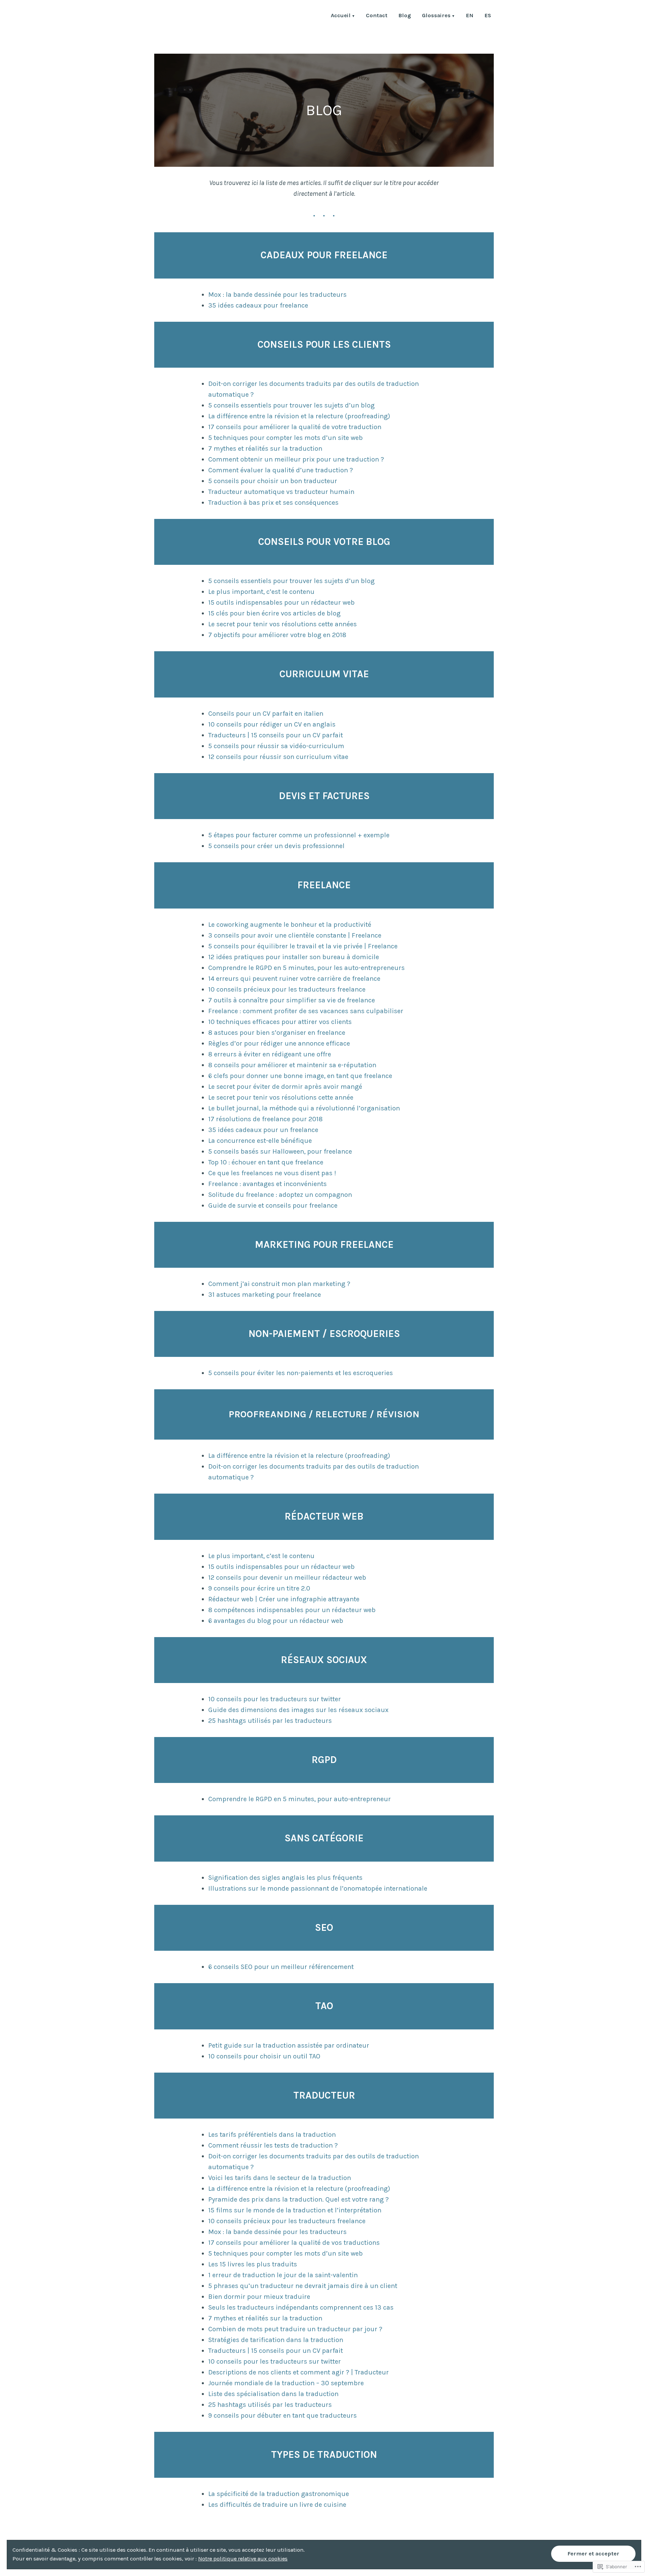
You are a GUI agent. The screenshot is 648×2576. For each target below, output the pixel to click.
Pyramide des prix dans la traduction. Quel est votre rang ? (299, 2199)
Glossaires (436, 16)
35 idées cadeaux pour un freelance (263, 1130)
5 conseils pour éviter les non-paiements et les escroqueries (301, 1373)
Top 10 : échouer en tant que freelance (266, 1162)
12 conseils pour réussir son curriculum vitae (278, 757)
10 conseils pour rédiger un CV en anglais (272, 724)
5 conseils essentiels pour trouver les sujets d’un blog (291, 405)
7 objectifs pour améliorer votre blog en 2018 (277, 635)
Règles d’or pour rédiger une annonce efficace (279, 1043)
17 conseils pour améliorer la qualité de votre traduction (295, 427)
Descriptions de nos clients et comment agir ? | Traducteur (299, 2372)
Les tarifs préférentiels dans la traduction (272, 2135)
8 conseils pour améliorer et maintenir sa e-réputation (292, 1065)
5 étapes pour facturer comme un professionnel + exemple (299, 835)
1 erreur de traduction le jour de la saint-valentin (283, 2275)
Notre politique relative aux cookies (243, 2559)
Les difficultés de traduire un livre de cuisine (277, 2505)
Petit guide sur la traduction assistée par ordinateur (289, 2045)
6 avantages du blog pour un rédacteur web (276, 1621)
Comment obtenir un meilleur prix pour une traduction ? (296, 459)
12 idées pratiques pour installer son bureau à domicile (294, 957)
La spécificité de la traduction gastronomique (279, 2494)
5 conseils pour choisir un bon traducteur (273, 481)
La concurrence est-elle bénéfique (260, 1141)
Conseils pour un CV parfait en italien (266, 714)
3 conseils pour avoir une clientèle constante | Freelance (295, 935)
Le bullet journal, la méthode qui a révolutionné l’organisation (304, 1108)
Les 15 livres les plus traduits (253, 2264)
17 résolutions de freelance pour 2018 (265, 1119)
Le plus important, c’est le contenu (261, 592)
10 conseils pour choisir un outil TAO (264, 2056)
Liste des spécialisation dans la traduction (273, 2394)
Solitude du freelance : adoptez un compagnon (280, 1195)
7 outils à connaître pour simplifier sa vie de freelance (292, 1000)
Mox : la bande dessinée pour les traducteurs (277, 295)
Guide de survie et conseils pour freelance (273, 1205)
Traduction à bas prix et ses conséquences (273, 503)
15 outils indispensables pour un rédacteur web (281, 602)
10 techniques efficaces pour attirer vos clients (280, 1022)
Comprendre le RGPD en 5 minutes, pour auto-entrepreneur (300, 1799)
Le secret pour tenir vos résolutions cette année (281, 1097)
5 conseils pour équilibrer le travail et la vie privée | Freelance (303, 946)
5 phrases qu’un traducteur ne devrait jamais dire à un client (303, 2286)
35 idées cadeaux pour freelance (258, 305)
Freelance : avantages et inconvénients (267, 1184)
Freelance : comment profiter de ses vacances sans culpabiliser (306, 1011)
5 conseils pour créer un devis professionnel (276, 846)
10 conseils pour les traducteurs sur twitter (275, 1699)
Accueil (341, 16)
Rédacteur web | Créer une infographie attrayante (284, 1599)
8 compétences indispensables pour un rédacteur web (292, 1610)
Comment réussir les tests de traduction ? (273, 2145)
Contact (377, 16)
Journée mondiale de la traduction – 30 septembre (286, 2383)
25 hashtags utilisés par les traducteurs (270, 1721)
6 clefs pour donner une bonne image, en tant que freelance (300, 1076)
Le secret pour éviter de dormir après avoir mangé (285, 1087)
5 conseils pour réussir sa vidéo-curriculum (276, 746)
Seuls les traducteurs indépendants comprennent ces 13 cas (301, 2307)
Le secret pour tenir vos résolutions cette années (282, 624)
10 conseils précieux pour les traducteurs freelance (287, 989)
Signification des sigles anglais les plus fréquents (285, 1878)
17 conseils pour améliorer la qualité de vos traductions (294, 2243)
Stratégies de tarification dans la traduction (276, 2340)
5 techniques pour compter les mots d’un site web (286, 438)
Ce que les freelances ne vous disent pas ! (272, 1173)
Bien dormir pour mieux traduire (259, 2297)
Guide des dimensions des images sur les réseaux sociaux (298, 1710)
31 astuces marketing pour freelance (265, 1295)
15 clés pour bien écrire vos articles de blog (274, 613)
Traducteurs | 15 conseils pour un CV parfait (276, 735)
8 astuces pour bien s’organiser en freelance (277, 1033)
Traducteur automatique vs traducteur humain (281, 492)
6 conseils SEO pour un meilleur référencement (281, 1967)
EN (470, 16)
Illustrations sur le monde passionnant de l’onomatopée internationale (318, 1888)
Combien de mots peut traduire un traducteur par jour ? (295, 2329)
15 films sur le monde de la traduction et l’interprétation (295, 2210)
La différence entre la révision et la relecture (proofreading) (299, 416)
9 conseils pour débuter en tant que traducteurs (282, 2415)
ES (488, 16)
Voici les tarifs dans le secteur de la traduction (280, 2178)
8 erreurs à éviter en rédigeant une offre (270, 1054)
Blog (405, 16)
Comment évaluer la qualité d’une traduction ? (281, 470)
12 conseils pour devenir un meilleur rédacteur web (287, 1578)
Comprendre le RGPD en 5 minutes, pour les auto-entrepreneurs (306, 968)
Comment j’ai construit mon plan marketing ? (279, 1284)
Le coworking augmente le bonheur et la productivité (290, 925)
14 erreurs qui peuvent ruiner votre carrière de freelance (294, 979)
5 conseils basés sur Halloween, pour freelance (280, 1151)
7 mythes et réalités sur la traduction (265, 449)
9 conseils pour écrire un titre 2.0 (259, 1588)
